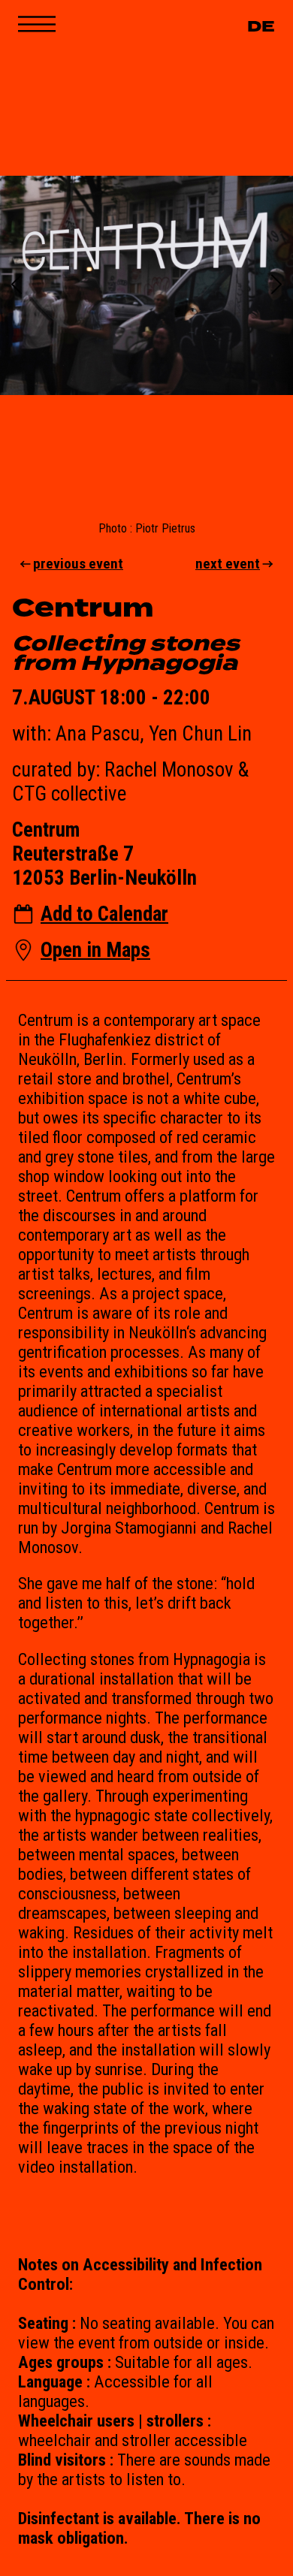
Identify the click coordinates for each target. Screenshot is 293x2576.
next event (228, 564)
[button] (146, 285)
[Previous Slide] (17, 286)
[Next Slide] (276, 286)
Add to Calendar (104, 914)
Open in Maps (95, 950)
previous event (78, 564)
